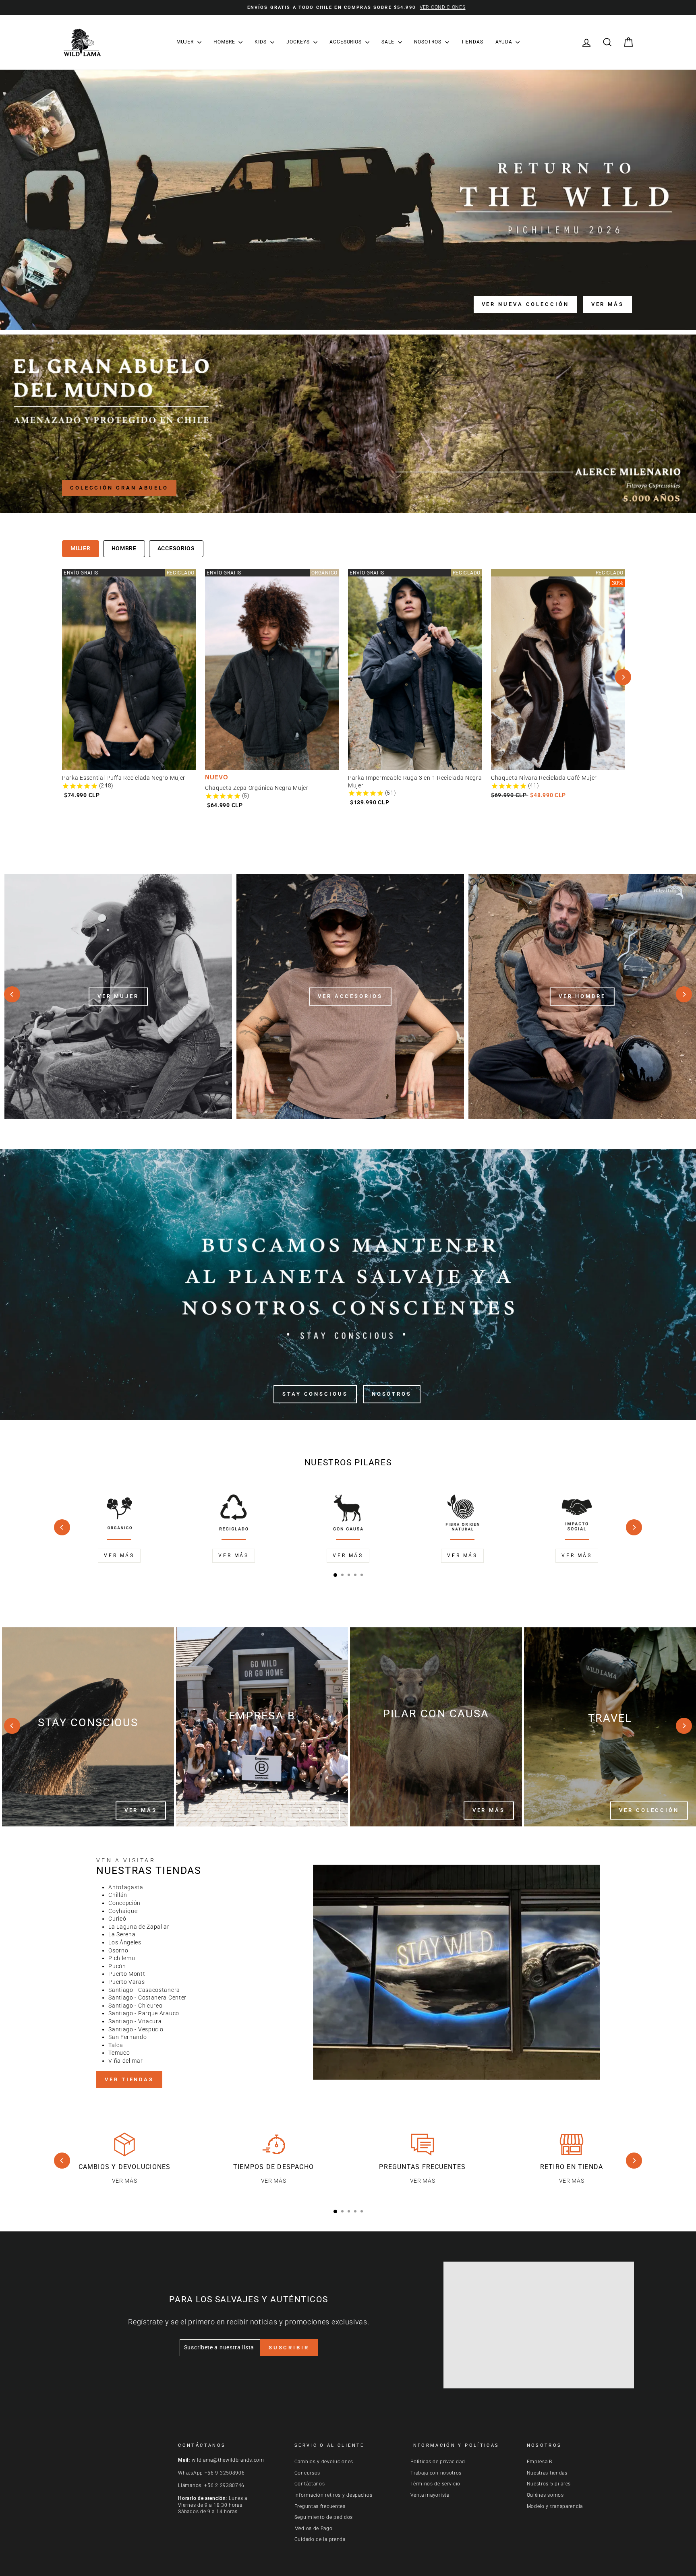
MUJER (186, 42)
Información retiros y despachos (333, 2495)
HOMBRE (225, 42)
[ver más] (262, 1727)
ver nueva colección (525, 304)
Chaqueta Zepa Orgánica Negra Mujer (257, 573)
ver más (608, 304)
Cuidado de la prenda (320, 2539)
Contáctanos (310, 2484)
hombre (124, 548)
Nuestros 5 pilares (549, 2484)
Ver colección (649, 1810)
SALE (389, 42)
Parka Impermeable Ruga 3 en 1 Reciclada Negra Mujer (415, 577)
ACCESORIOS (346, 42)
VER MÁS (141, 1810)
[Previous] (12, 994)
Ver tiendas (129, 2079)
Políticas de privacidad (438, 2462)
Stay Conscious (315, 1394)
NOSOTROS (429, 42)
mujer (81, 548)
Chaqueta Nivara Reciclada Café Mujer (544, 573)
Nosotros (392, 1394)
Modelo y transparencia (555, 2506)
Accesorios (176, 548)
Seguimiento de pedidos (324, 2517)
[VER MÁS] (88, 1727)
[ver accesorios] (350, 997)
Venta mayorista (430, 2495)
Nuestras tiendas (547, 2473)
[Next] (623, 677)
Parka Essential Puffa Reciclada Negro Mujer (124, 573)
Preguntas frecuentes (320, 2506)
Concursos (307, 2473)
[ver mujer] (118, 997)
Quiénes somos (545, 2495)
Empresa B (540, 2462)
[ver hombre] (582, 997)
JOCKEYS (299, 42)
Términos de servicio (435, 2484)
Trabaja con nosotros (436, 2473)
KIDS (261, 42)
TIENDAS (472, 42)
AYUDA (504, 42)
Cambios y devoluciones (324, 2462)
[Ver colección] (610, 1727)
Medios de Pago (314, 2528)
